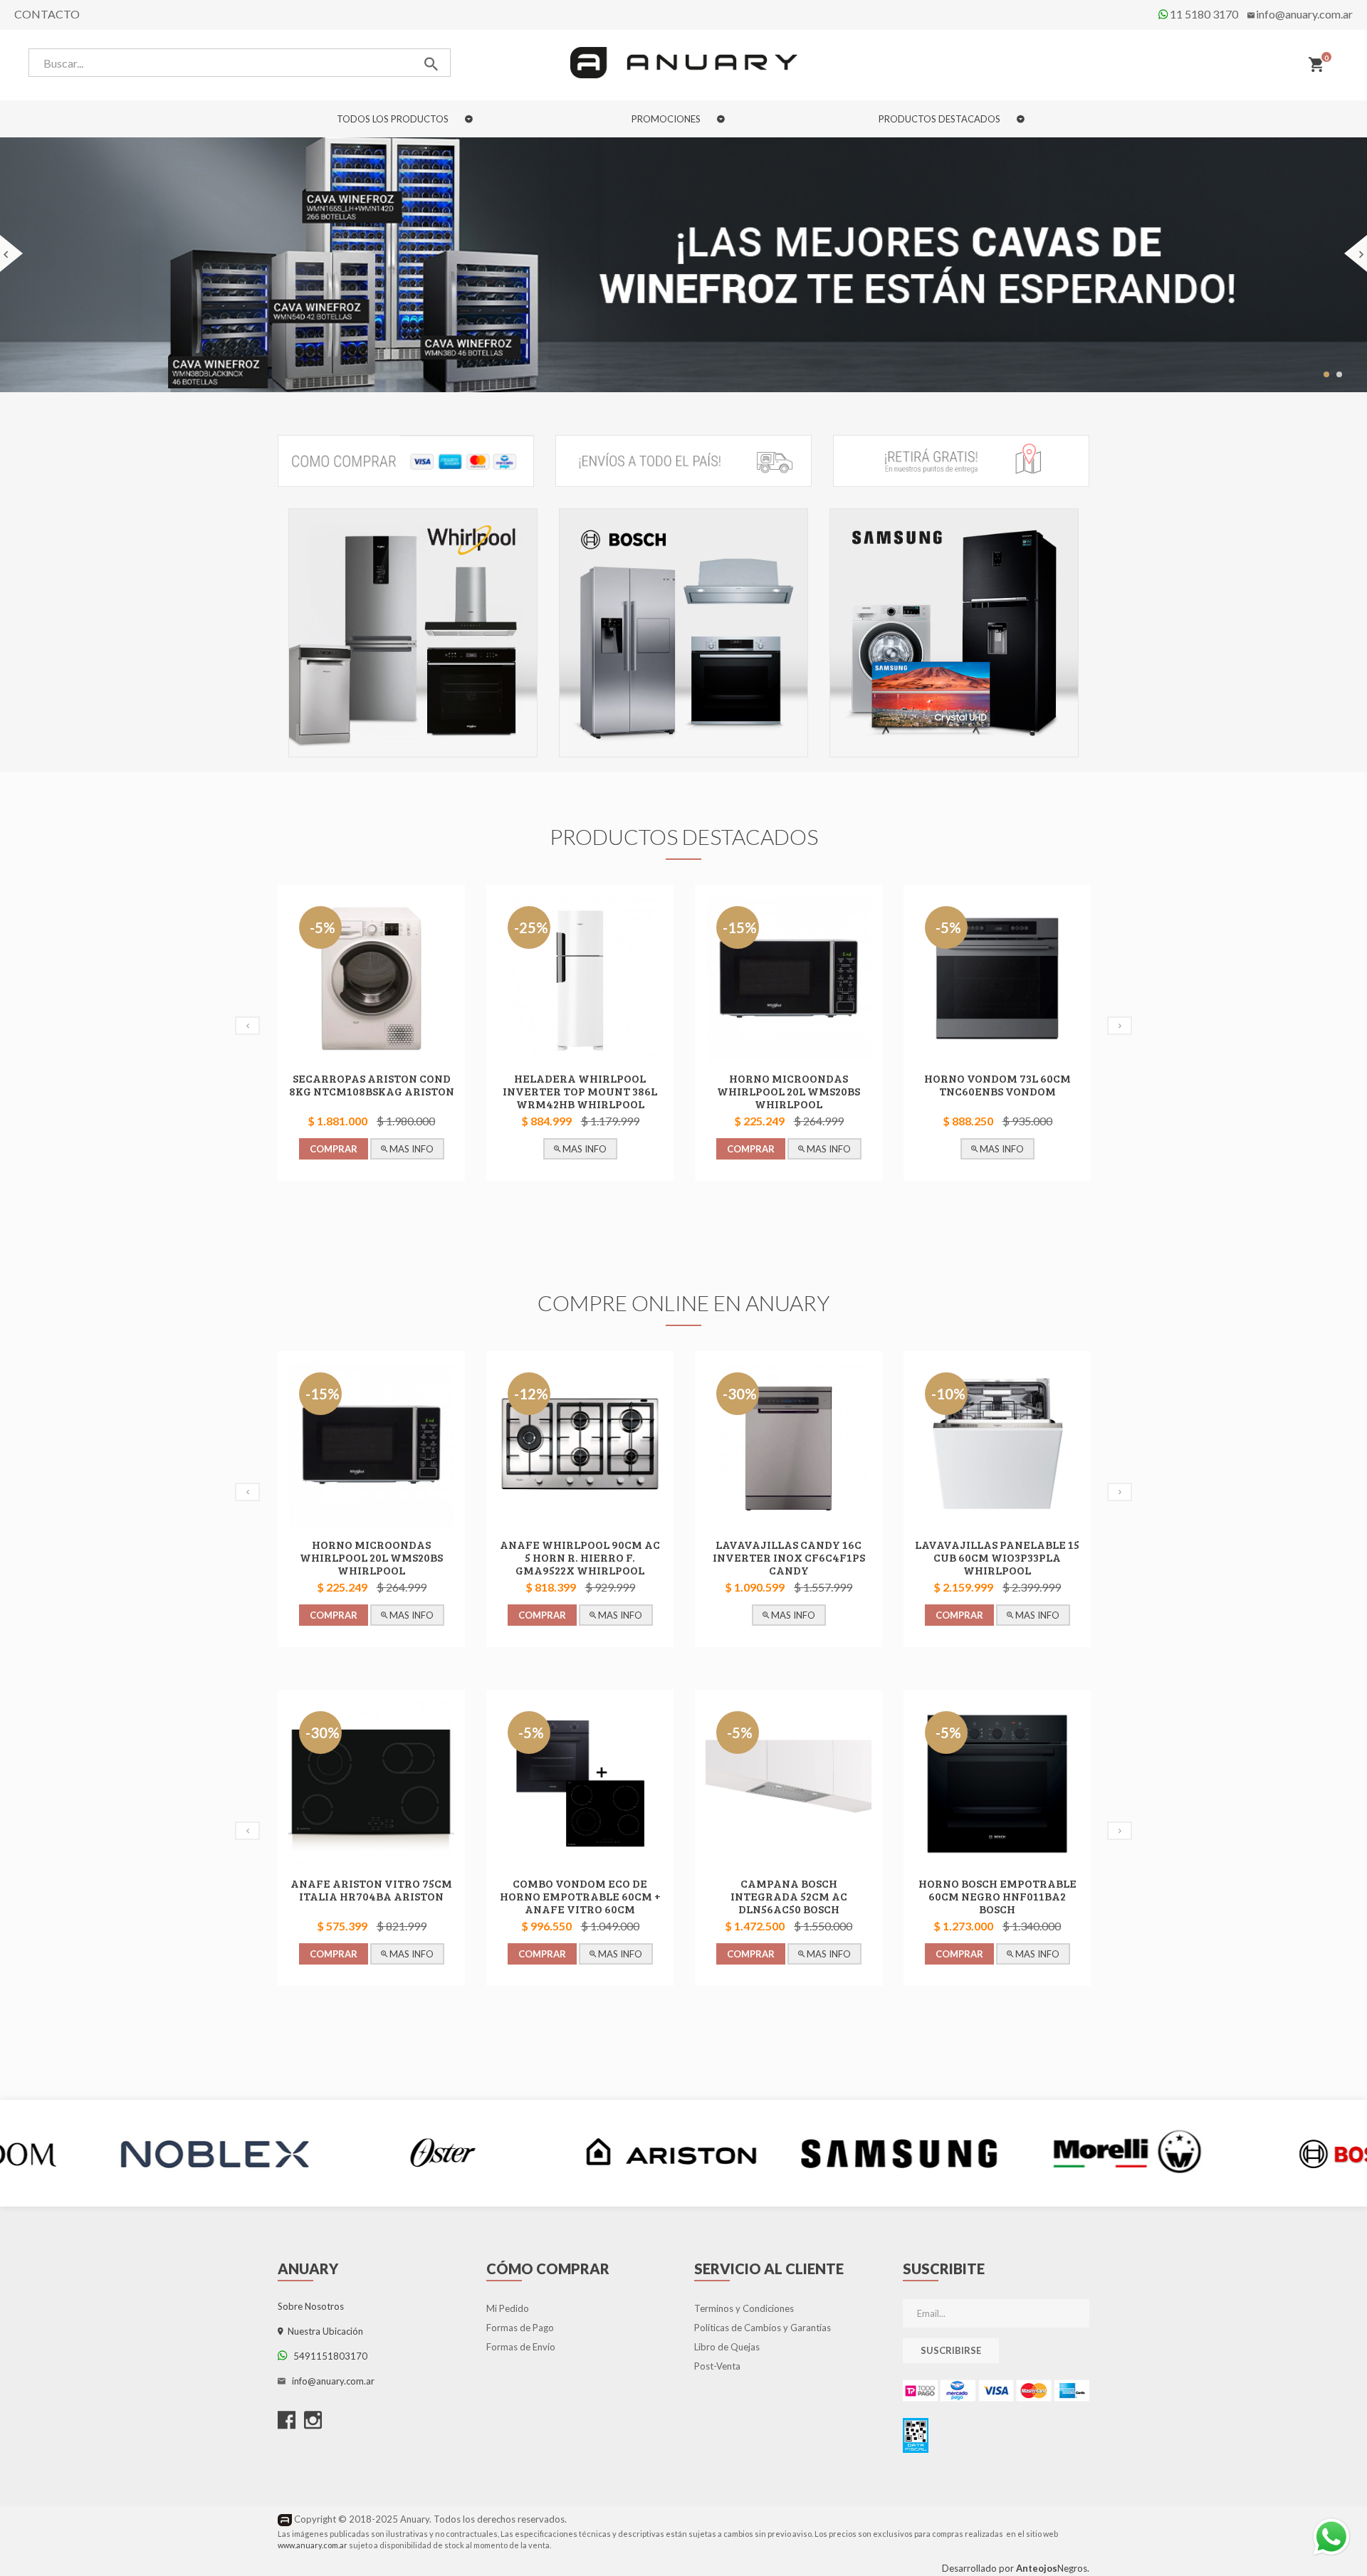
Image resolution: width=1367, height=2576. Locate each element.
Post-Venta (717, 2366)
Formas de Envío (521, 2347)
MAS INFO (410, 1149)
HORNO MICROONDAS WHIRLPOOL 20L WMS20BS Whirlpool (789, 1091)
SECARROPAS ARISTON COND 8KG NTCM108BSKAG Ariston (372, 1084)
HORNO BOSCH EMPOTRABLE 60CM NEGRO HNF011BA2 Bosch (997, 1896)
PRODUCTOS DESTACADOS (941, 119)
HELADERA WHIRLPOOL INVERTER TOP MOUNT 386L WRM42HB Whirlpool (580, 1091)
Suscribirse (951, 2350)
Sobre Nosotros (311, 2306)
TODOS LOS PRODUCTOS (394, 119)
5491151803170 (327, 2356)
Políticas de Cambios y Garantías (763, 2328)
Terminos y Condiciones (744, 2308)
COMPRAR (334, 1149)
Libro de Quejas (727, 2347)
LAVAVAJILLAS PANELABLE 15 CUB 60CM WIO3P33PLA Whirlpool (997, 1557)
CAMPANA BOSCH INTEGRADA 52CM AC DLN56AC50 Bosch (789, 1896)
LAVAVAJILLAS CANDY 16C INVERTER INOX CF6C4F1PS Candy (789, 1557)
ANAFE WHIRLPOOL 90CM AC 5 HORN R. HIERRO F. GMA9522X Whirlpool (580, 1557)
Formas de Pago (520, 2328)
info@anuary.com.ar (1304, 14)
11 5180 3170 (1203, 14)
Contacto (47, 14)
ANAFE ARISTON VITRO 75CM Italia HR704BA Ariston (371, 1889)
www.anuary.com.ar (313, 2545)
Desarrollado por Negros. (1016, 2568)
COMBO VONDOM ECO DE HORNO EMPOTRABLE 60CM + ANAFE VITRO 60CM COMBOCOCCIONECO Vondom (580, 1902)
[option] (413, 636)
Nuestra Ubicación (323, 2331)
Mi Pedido (508, 2308)
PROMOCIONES (667, 119)
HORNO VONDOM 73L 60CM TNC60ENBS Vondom (997, 1084)
